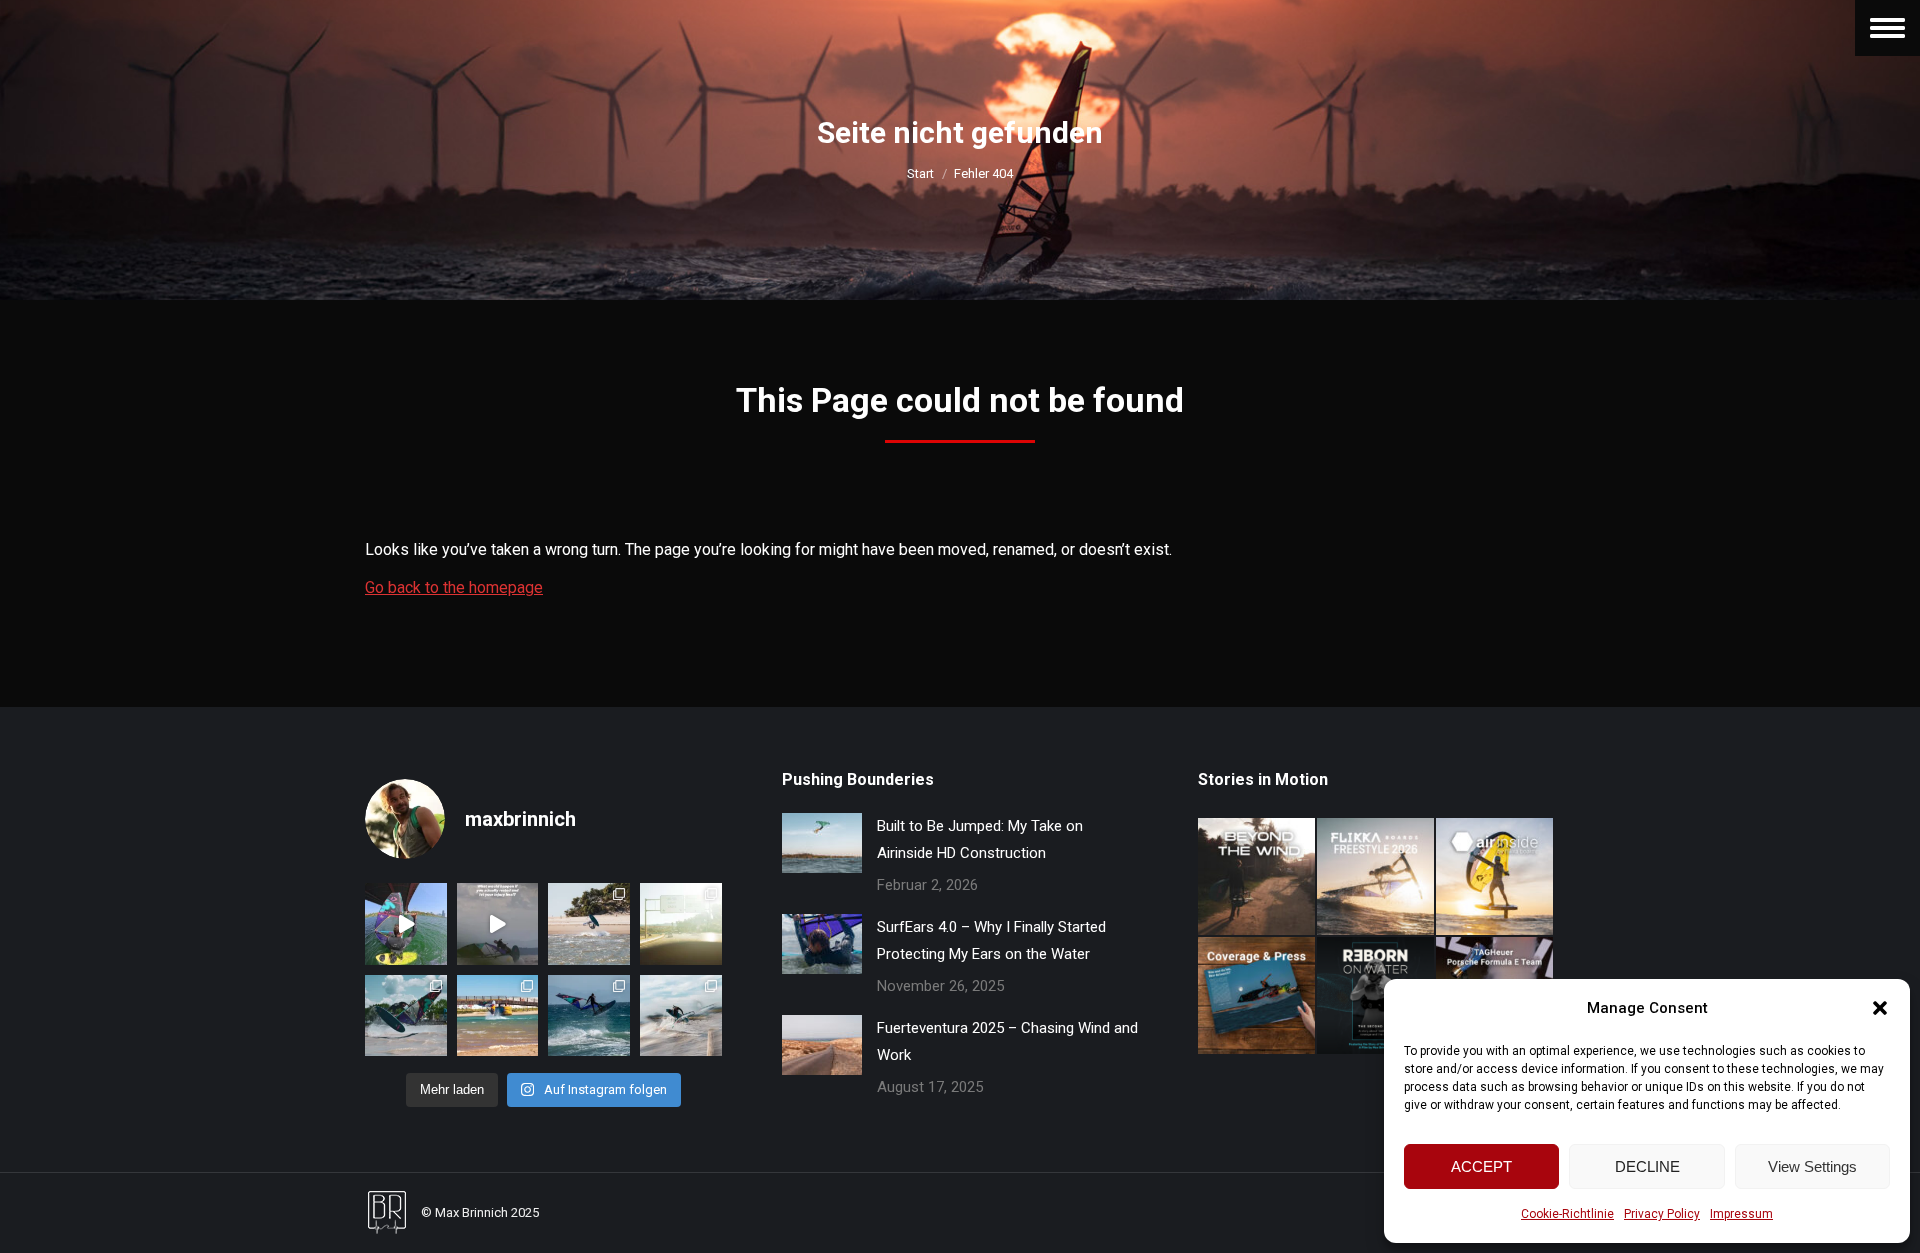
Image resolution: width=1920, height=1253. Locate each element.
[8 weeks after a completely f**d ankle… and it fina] (406, 924)
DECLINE (1647, 1166)
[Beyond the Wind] (1257, 877)
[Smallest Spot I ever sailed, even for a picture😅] (498, 1016)
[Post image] (822, 843)
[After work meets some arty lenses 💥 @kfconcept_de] (681, 1016)
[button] (1880, 1008)
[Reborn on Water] (1376, 996)
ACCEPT (1481, 1166)
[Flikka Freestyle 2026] (1376, 877)
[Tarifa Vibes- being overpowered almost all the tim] (681, 924)
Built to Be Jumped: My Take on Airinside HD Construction (980, 839)
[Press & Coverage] (1257, 996)
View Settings (1812, 1166)
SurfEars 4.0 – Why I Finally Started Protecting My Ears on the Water (991, 940)
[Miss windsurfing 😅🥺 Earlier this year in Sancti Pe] (589, 924)
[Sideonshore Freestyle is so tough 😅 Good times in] (589, 1016)
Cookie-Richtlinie (1567, 1214)
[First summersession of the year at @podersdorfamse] (406, 1016)
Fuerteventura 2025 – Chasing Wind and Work (1007, 1041)
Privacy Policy (1662, 1214)
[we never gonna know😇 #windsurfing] (498, 924)
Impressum (1741, 1214)
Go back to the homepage (454, 587)
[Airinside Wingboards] (1495, 877)
